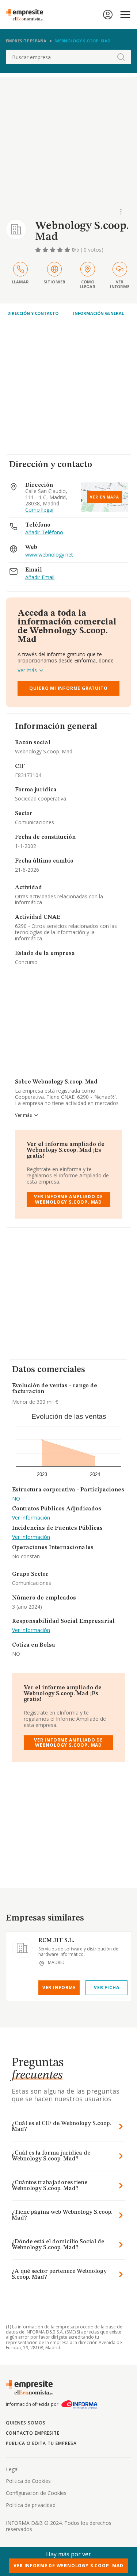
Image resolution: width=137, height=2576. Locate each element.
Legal (12, 2469)
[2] (46, 250)
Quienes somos (26, 2423)
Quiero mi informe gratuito (68, 688)
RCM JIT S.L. (56, 1941)
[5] (68, 250)
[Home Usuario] (108, 15)
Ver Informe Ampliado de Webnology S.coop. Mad (68, 1199)
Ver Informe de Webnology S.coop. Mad (68, 2566)
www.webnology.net (49, 555)
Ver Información (31, 1518)
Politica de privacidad (31, 2505)
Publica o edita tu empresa (41, 2443)
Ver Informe (59, 1988)
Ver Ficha (106, 1988)
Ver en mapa (104, 497)
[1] (39, 250)
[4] (61, 250)
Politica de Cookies (28, 2481)
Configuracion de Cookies (36, 2493)
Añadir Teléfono (44, 533)
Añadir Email (40, 578)
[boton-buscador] (121, 57)
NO (16, 1499)
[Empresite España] (27, 15)
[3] (53, 250)
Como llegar (40, 510)
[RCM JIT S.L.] (22, 1948)
